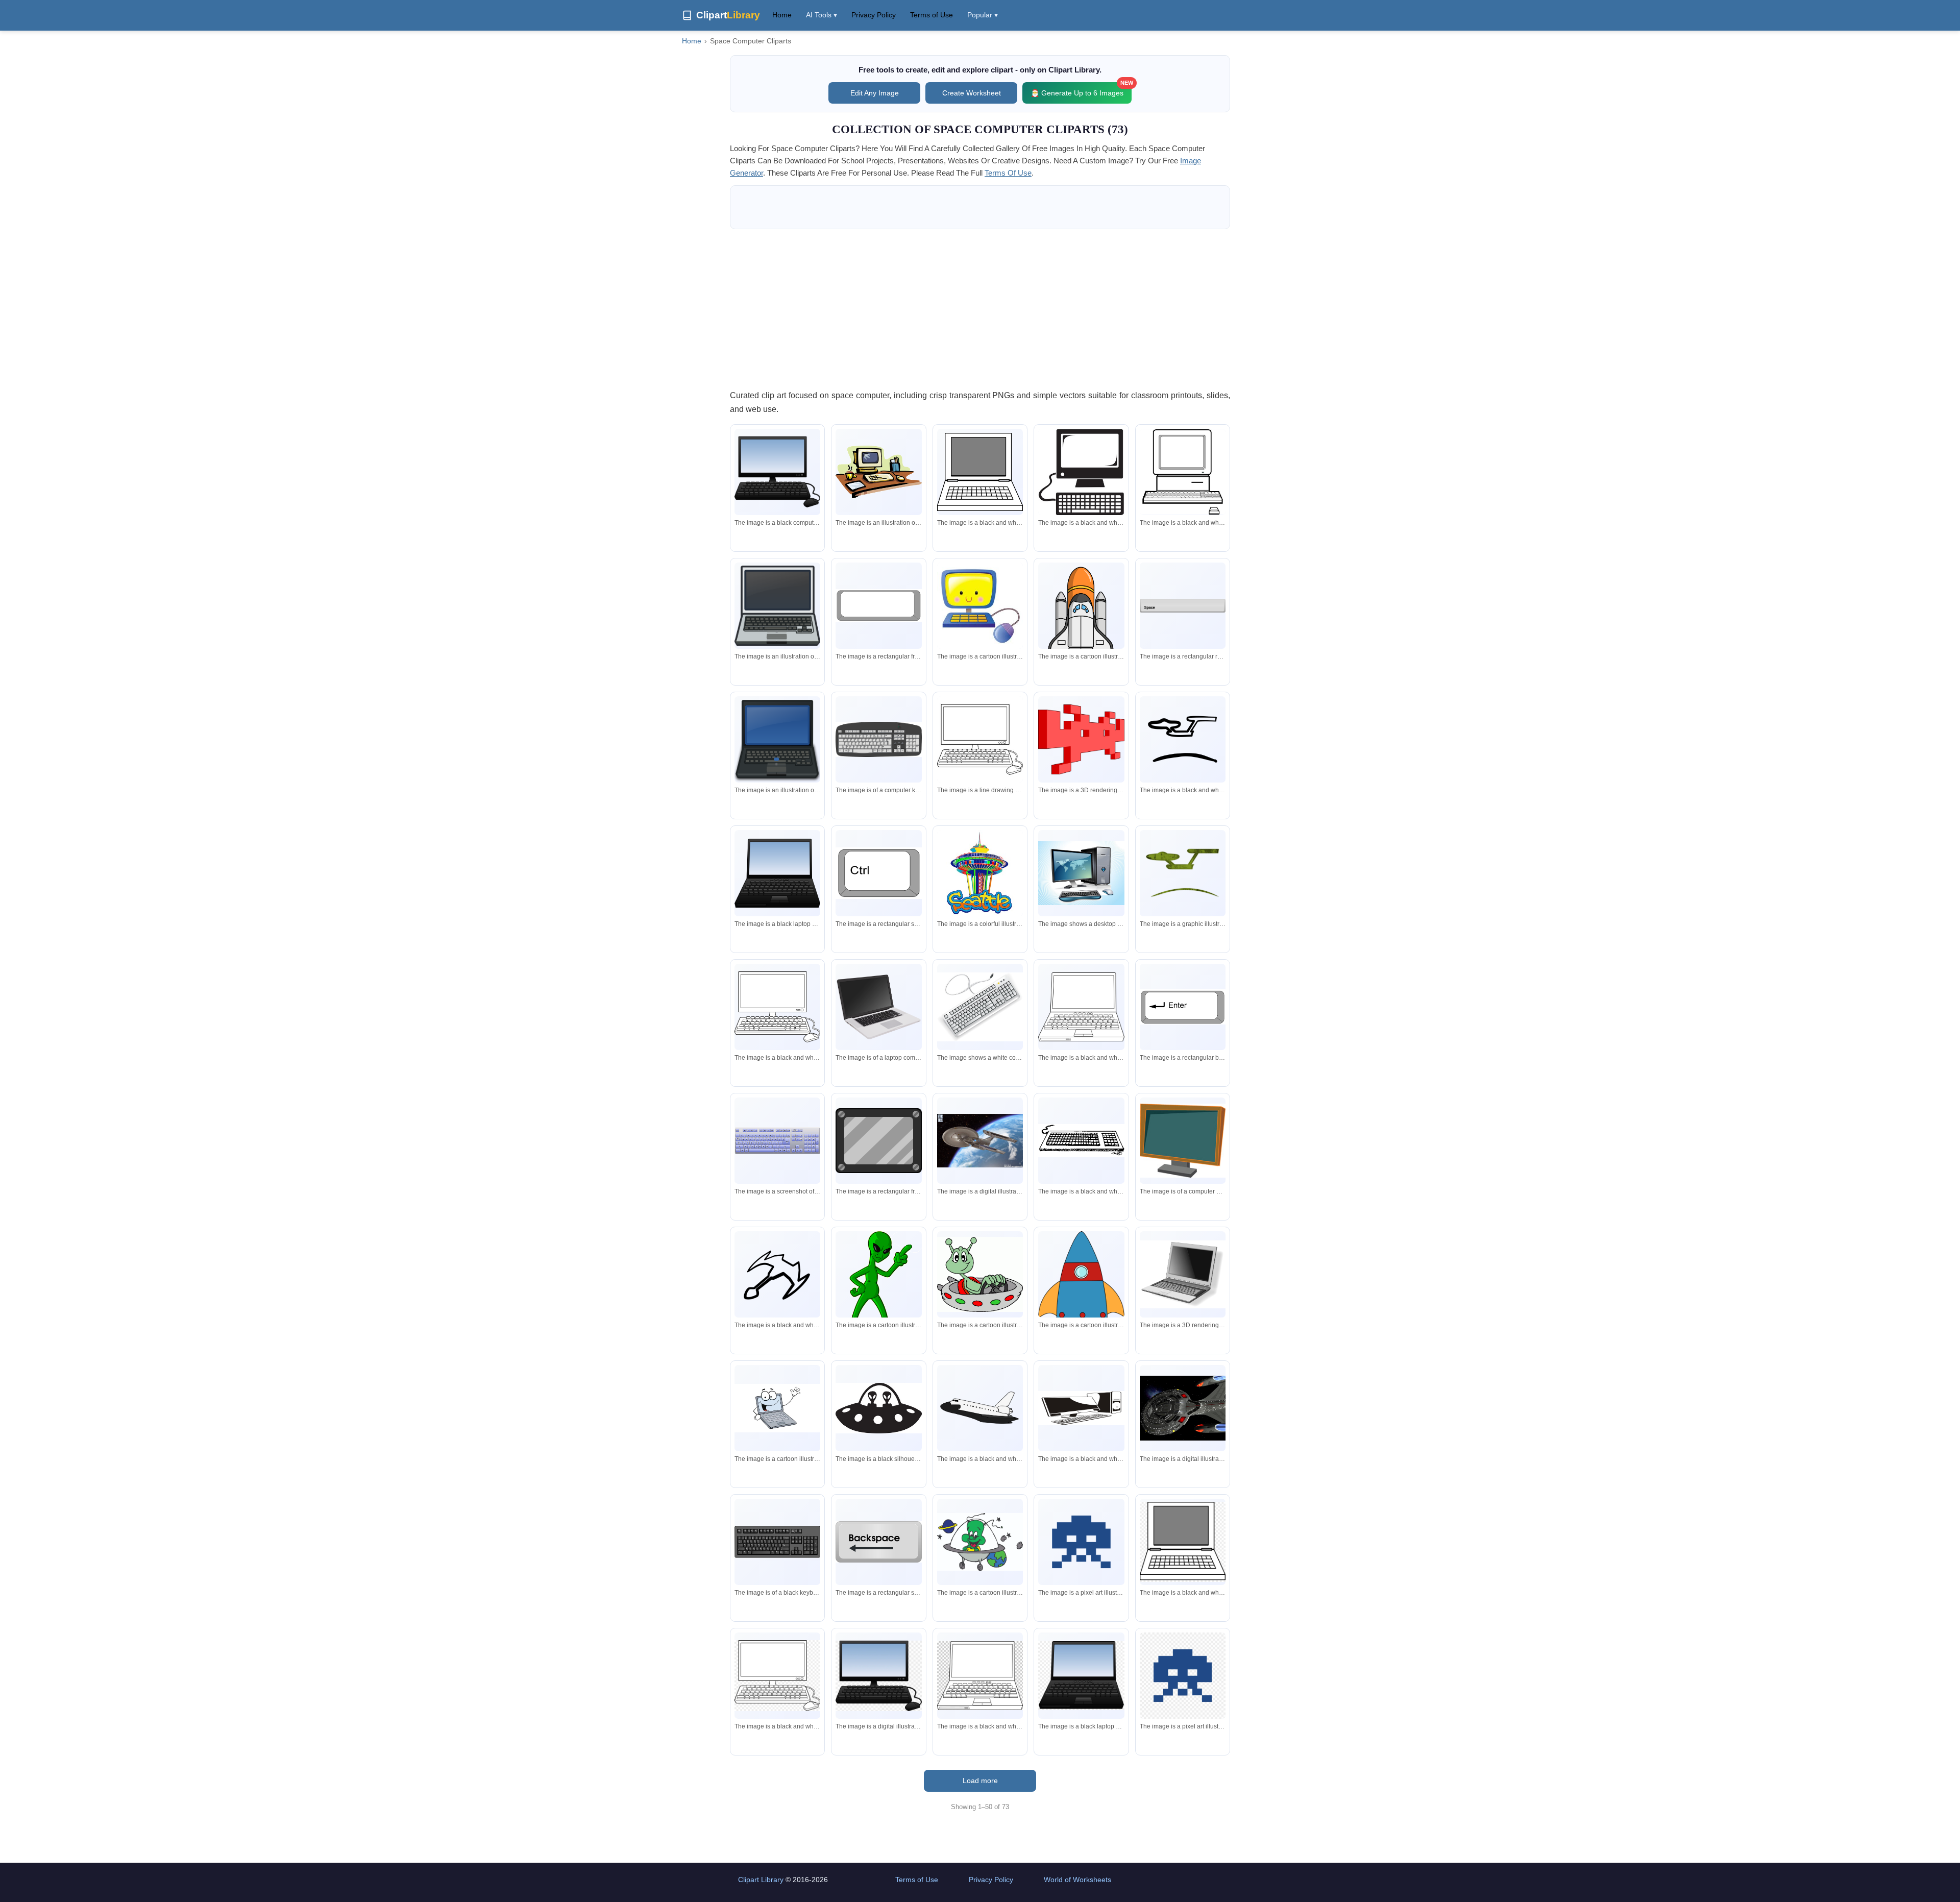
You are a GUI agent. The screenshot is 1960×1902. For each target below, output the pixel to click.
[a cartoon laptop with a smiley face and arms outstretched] (777, 1408)
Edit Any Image (875, 93)
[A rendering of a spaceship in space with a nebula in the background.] (1183, 1408)
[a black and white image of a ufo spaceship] (878, 1408)
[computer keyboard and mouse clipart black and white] (777, 1675)
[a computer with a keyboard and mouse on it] (1183, 472)
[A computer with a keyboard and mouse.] (777, 1007)
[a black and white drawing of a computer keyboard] (1081, 1140)
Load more (980, 1781)
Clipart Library (761, 1880)
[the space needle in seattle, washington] (980, 873)
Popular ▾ (983, 15)
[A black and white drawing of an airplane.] (980, 1408)
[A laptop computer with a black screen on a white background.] (878, 1007)
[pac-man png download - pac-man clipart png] (1183, 1675)
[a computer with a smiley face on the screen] (980, 605)
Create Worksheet (972, 93)
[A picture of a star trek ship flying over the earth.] (980, 1141)
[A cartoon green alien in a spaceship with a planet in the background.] (980, 1542)
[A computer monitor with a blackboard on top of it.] (1183, 1140)
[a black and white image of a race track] (1183, 739)
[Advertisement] (980, 309)
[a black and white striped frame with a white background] (878, 1140)
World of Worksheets (1077, 1880)
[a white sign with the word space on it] (1183, 606)
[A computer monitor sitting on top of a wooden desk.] (878, 472)
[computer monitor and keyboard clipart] (878, 1676)
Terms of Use (932, 15)
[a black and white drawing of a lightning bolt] (777, 1274)
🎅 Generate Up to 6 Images (1081, 90)
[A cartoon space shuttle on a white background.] (1081, 620)
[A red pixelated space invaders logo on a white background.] (1081, 739)
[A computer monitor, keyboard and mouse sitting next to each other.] (1081, 1408)
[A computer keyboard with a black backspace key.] (777, 1542)
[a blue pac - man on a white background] (1081, 1542)
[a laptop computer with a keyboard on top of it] (1081, 1007)
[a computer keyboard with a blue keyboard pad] (777, 1140)
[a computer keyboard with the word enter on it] (1183, 1007)
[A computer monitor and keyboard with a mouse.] (777, 472)
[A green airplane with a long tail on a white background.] (1183, 873)
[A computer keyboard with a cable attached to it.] (980, 1007)
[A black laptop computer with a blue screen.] (777, 873)
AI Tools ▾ (822, 15)
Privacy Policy (874, 15)
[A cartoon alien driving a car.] (980, 1274)
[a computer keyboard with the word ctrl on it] (878, 873)
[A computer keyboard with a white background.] (878, 739)
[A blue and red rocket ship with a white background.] (1081, 1286)
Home (782, 15)
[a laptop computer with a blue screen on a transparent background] (1081, 1676)
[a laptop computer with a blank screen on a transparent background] (1183, 1542)
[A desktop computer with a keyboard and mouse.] (1081, 873)
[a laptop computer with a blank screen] (980, 472)
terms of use (1008, 173)
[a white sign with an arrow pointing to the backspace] (878, 1542)
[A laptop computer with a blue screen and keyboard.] (777, 739)
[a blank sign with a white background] (878, 605)
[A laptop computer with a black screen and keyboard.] (777, 606)
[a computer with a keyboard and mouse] (1081, 472)
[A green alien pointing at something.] (878, 1286)
